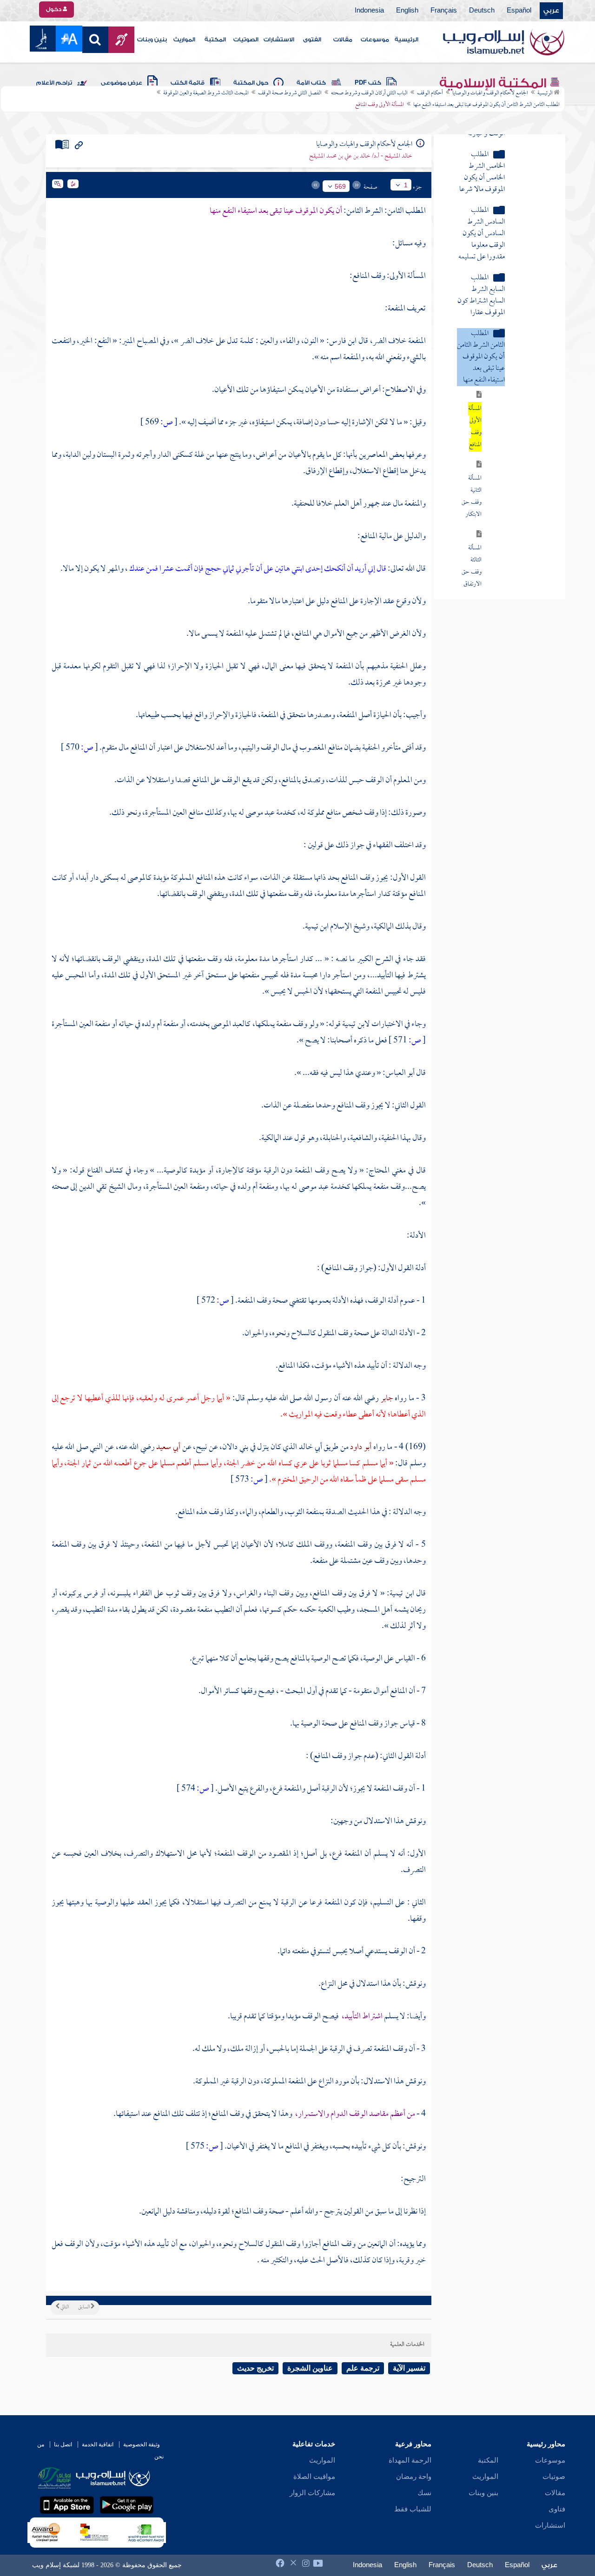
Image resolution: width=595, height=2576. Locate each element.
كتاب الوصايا (528, 588)
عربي (551, 11)
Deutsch (482, 11)
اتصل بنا (63, 2444)
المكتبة (215, 40)
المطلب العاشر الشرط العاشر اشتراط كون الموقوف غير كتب (481, 270)
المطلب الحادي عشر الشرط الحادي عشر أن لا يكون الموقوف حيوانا (481, 332)
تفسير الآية (409, 2368)
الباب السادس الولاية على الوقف (491, 520)
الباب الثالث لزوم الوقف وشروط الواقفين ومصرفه (497, 451)
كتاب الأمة (311, 83)
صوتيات (554, 2477)
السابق (84, 2307)
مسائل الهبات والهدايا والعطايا (508, 567)
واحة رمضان (414, 2477)
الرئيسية (407, 40)
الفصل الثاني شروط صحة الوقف (290, 93)
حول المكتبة (251, 83)
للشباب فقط (413, 2509)
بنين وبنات (152, 40)
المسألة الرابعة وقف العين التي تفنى (472, 147)
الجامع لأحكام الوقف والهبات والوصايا (490, 93)
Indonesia (369, 11)
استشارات (550, 2525)
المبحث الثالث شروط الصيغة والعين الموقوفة (206, 93)
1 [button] (406, 185)
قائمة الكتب (188, 83)
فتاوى (557, 2509)
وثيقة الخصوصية (142, 2444)
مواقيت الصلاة (314, 2477)
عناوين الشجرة (310, 2368)
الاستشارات (279, 40)
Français (444, 11)
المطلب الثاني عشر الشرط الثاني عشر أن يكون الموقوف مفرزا (481, 393)
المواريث (184, 40)
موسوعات (375, 40)
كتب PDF (368, 83)
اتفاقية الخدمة (98, 2444)
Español (519, 11)
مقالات (343, 40)
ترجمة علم (363, 2368)
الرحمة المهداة (410, 2460)
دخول (54, 9)
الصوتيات (246, 40)
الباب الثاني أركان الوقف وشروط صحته (369, 93)
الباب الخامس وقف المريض (496, 499)
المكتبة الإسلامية (494, 83)
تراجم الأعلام (54, 83)
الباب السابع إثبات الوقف (499, 541)
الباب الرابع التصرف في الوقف (493, 478)
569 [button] (340, 186)
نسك (424, 2493)
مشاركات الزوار (312, 2493)
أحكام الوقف (430, 93)
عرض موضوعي (122, 83)
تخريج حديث (255, 2368)
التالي (64, 2307)
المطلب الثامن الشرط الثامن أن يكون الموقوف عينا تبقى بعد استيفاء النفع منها (486, 105)
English (407, 11)
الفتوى (312, 40)
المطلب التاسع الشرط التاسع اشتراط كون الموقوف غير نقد (481, 214)
